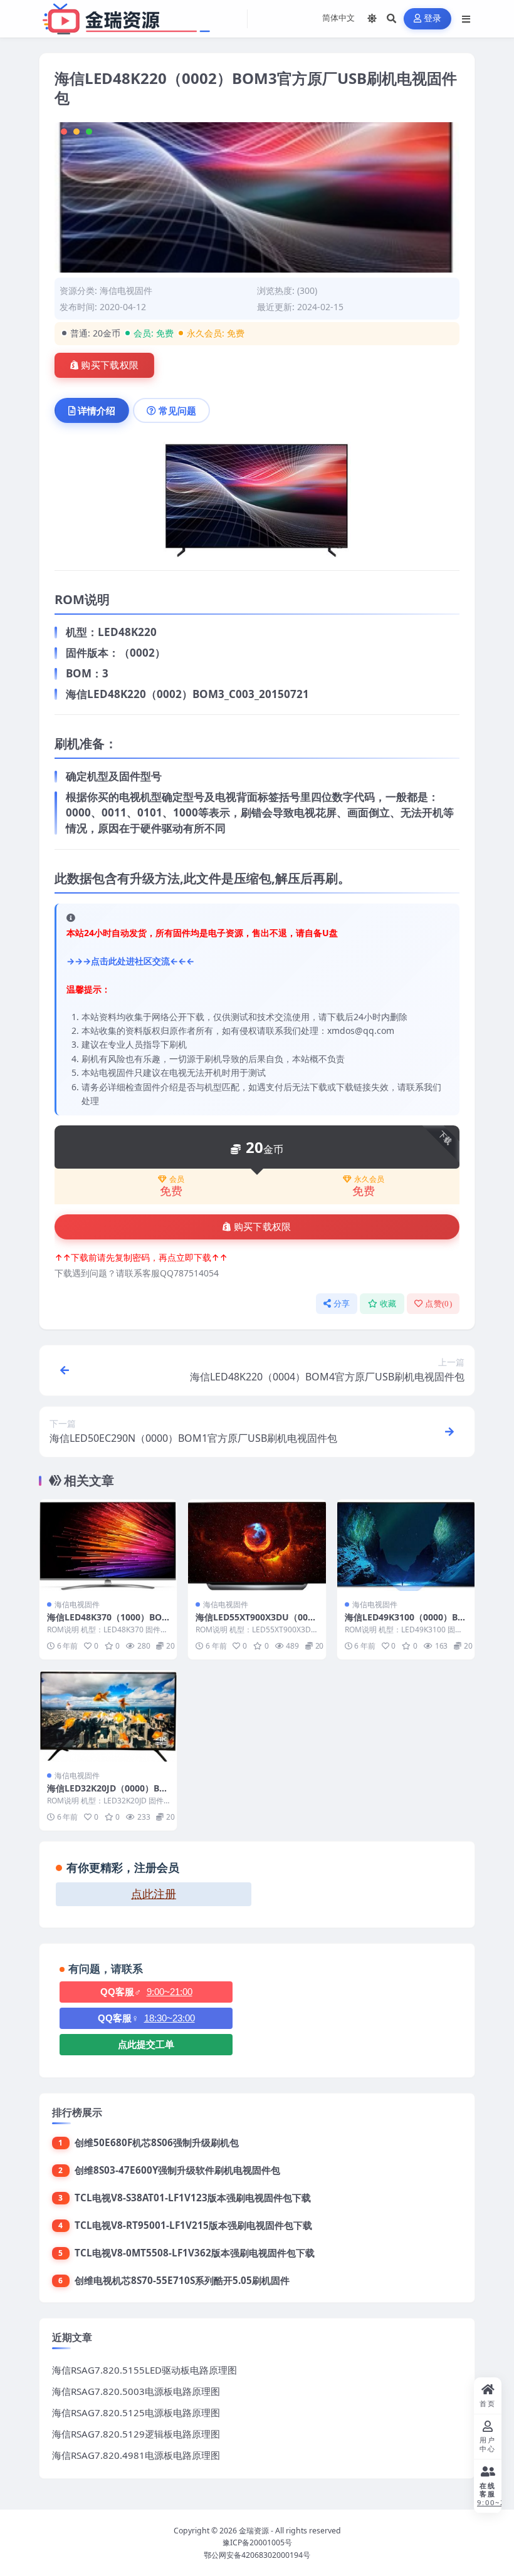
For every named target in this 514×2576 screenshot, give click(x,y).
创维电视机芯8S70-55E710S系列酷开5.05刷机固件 (182, 2280)
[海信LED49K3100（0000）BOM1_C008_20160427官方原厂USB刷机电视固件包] (406, 1545)
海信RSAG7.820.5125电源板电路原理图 (136, 2412)
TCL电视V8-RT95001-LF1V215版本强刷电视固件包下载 (193, 2225)
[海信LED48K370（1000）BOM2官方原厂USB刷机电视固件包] (108, 1545)
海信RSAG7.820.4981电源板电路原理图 (136, 2455)
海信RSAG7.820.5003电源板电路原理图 (136, 2391)
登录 (433, 18)
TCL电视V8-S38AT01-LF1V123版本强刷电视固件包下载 (193, 2198)
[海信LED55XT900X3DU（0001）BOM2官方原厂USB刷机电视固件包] (257, 1545)
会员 (177, 1179)
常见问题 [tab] (177, 410)
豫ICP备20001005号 (257, 2542)
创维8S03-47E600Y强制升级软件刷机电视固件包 (177, 2170)
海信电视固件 (126, 290)
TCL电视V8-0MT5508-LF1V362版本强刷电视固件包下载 (195, 2253)
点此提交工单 (146, 2044)
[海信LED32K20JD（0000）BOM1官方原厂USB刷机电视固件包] (108, 1716)
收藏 (388, 1304)
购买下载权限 (110, 365)
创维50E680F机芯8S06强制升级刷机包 (157, 2142)
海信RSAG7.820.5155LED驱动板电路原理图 (144, 2370)
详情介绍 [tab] (97, 410)
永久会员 (369, 1179)
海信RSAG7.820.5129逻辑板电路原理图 (136, 2434)
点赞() (438, 1304)
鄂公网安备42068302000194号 (257, 2555)
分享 (342, 1304)
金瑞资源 (254, 2531)
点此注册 (154, 1894)
